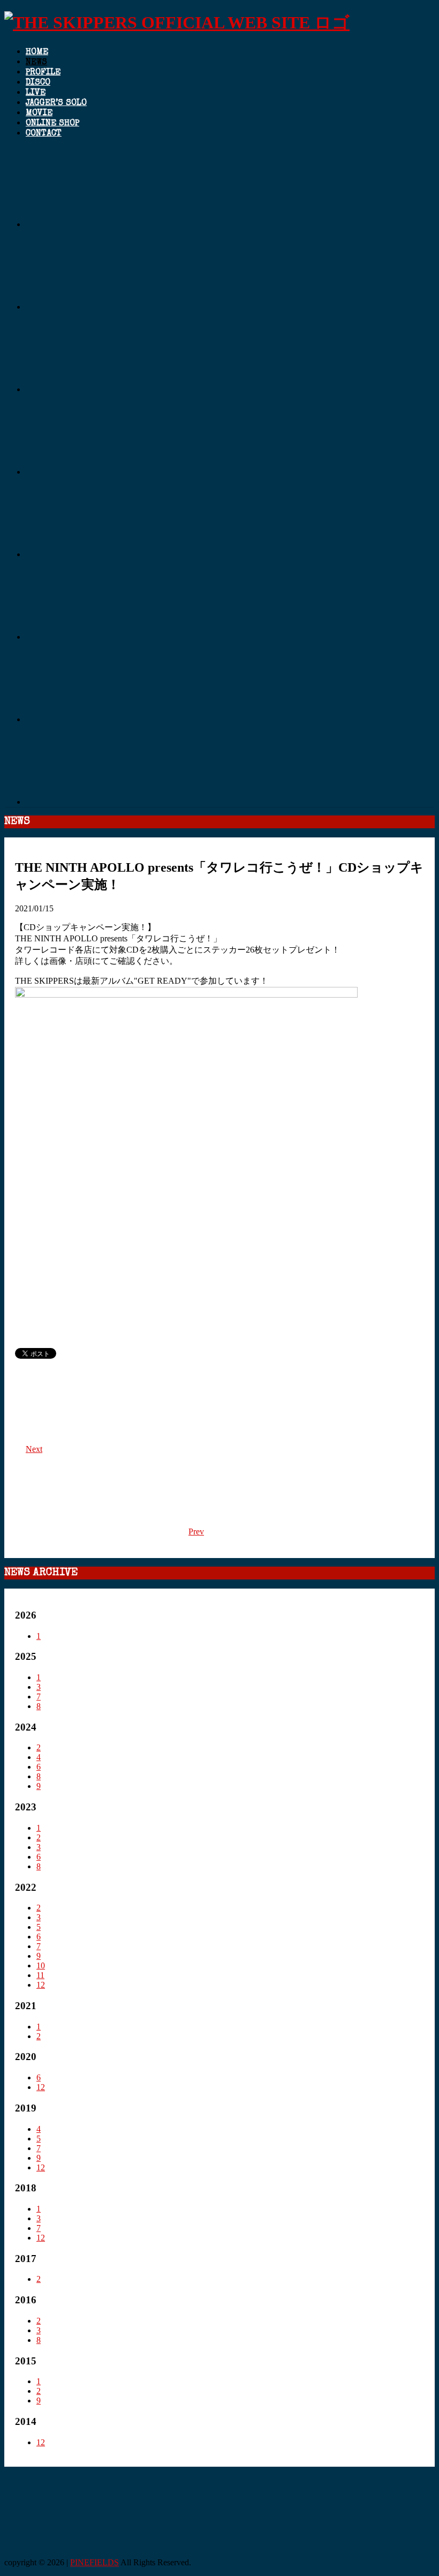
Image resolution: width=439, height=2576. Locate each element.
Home (37, 53)
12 (41, 1985)
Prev (196, 1532)
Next (34, 1449)
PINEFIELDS (94, 2562)
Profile (43, 73)
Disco (38, 83)
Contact (44, 134)
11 (40, 1975)
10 (41, 1965)
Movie (39, 114)
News (36, 63)
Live (36, 93)
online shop (52, 124)
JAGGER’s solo (56, 103)
